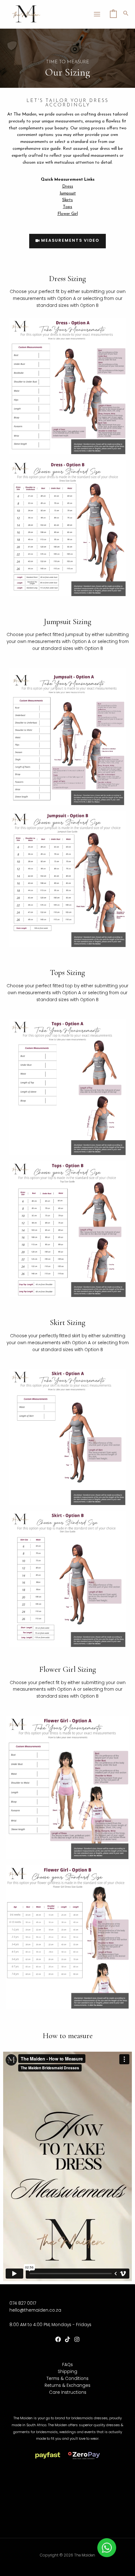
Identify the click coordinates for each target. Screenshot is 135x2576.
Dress (68, 186)
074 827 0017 (23, 2303)
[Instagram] (77, 2339)
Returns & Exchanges (67, 2385)
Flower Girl (68, 214)
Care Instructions (68, 2392)
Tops (67, 207)
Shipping (67, 2372)
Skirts (67, 200)
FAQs (67, 2365)
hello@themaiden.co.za (35, 2310)
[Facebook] (58, 2339)
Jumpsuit (68, 193)
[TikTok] (67, 2339)
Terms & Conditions (67, 2379)
